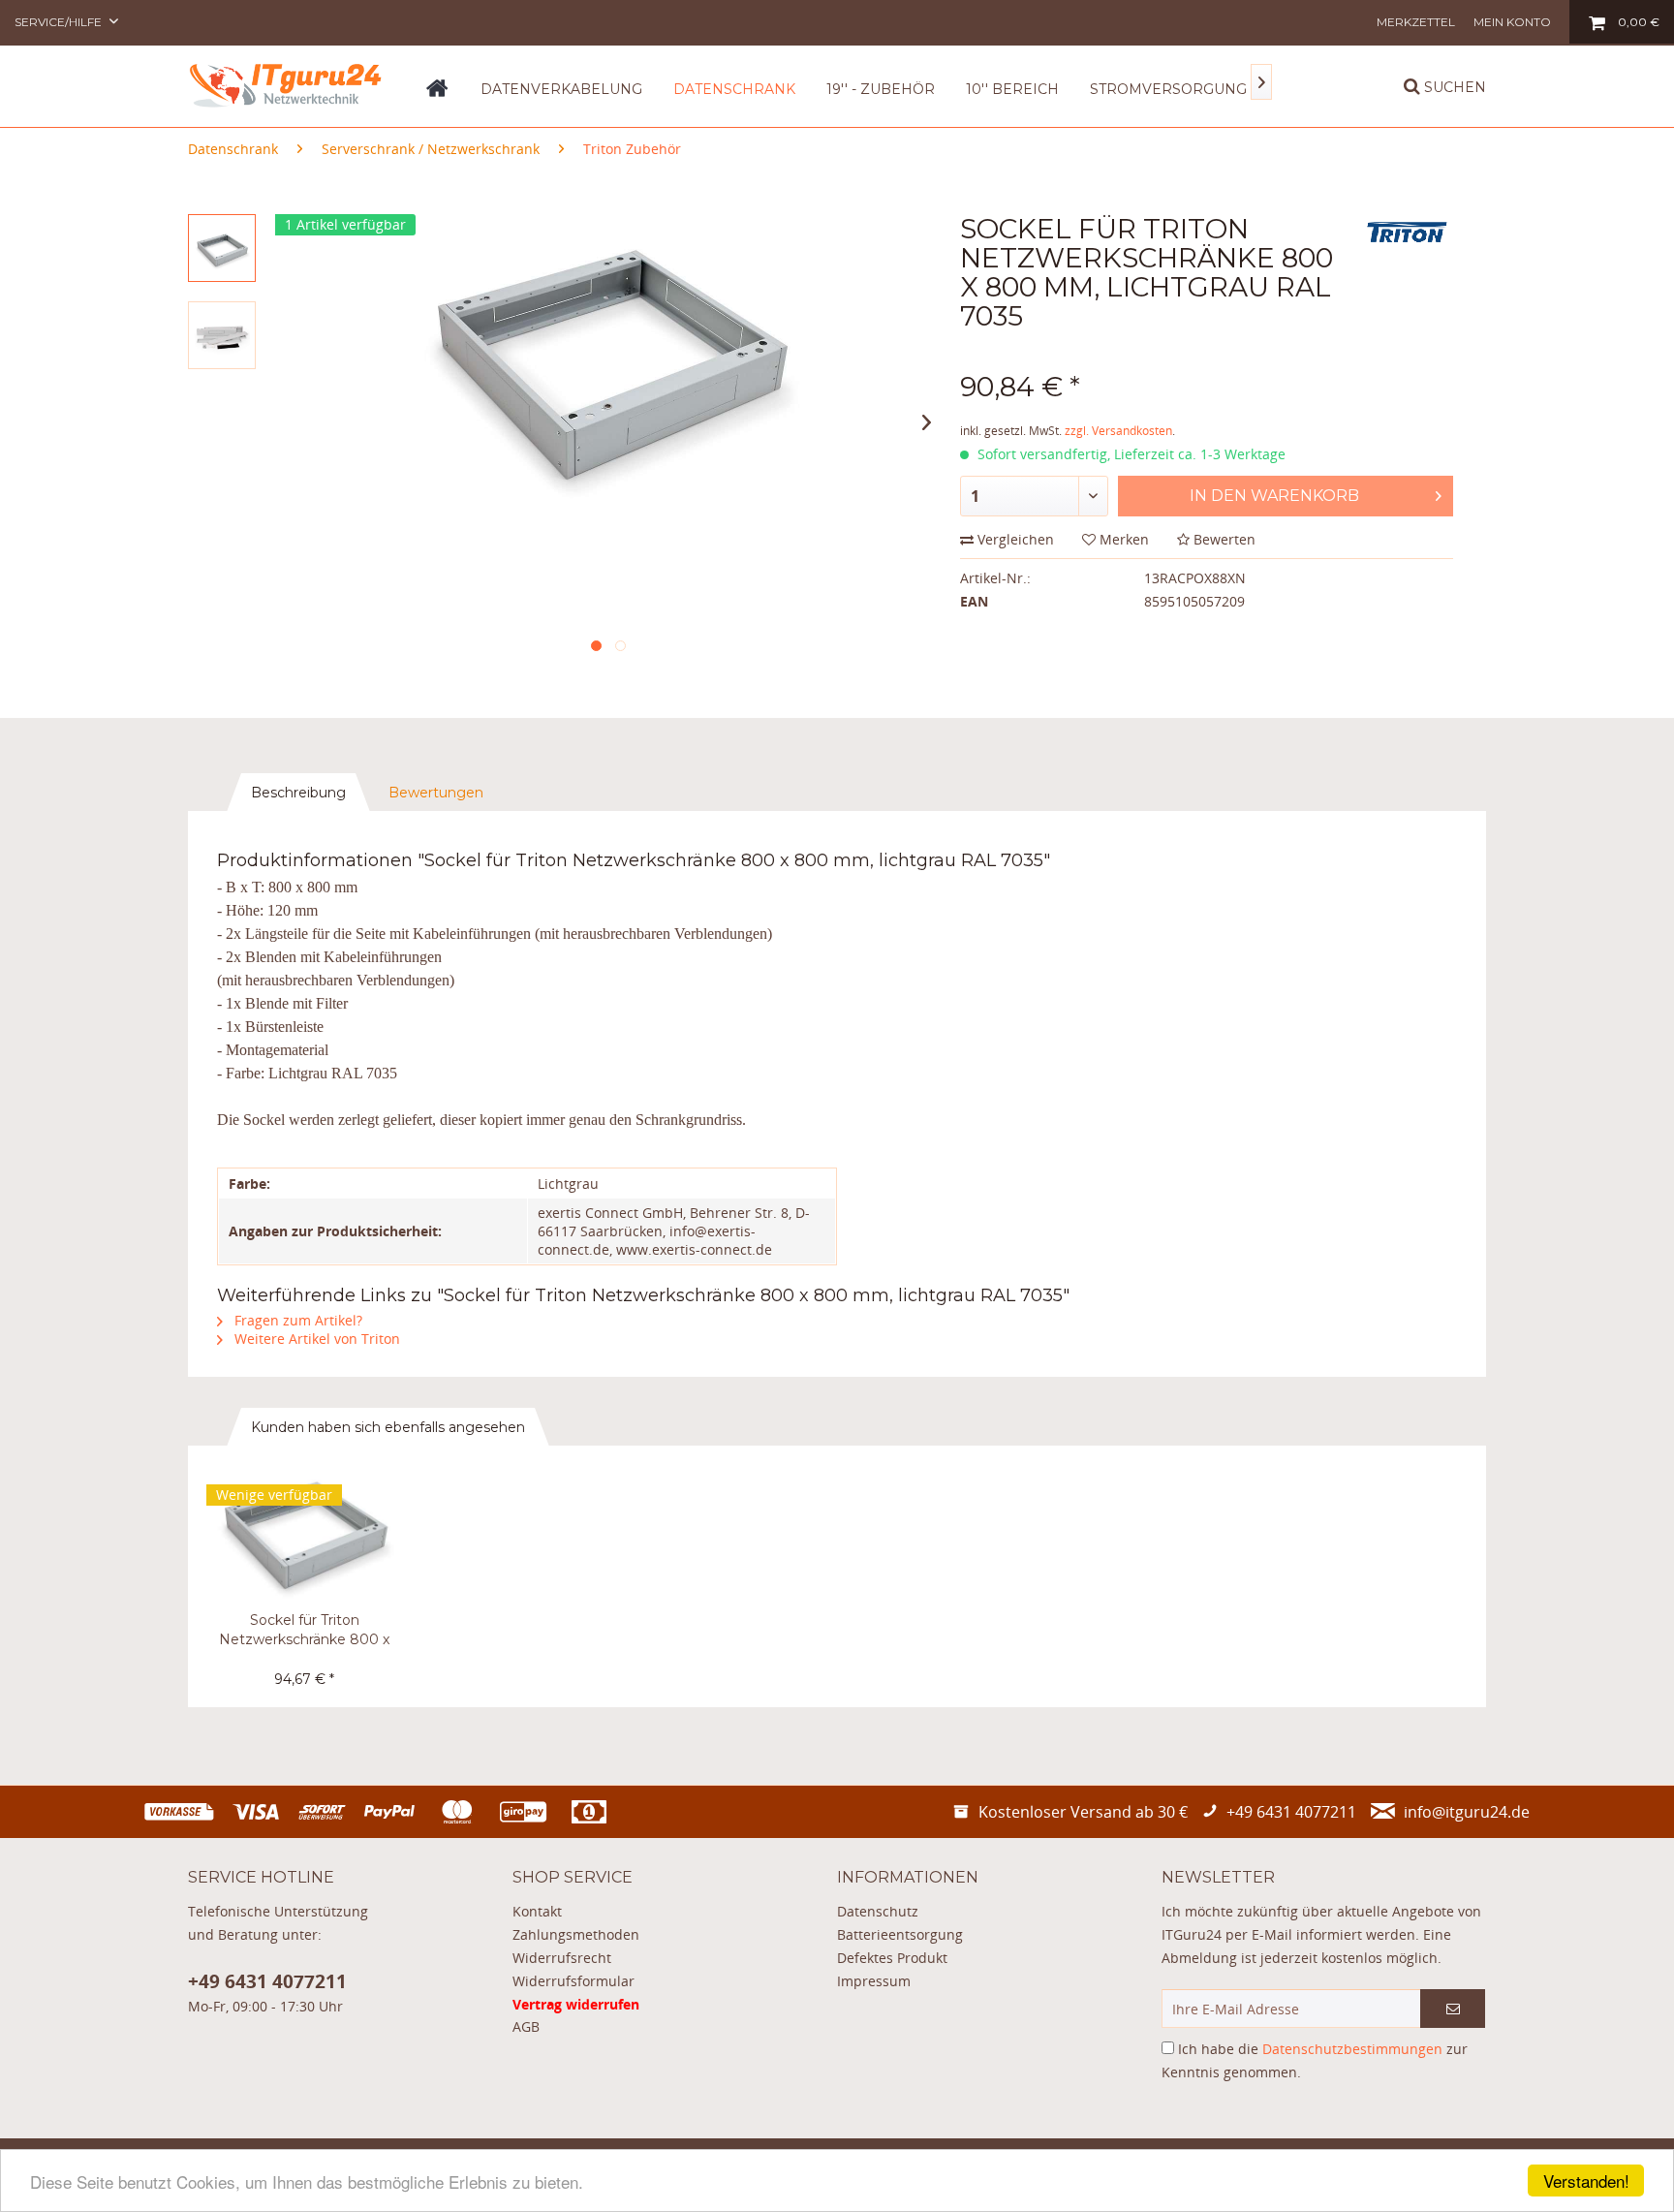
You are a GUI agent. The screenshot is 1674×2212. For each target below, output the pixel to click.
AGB (526, 2026)
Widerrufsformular (573, 1981)
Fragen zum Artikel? (296, 1320)
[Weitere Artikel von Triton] (1407, 248)
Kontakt (537, 1911)
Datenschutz (878, 1911)
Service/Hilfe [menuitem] (60, 22)
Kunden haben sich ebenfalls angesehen (388, 1427)
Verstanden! (1586, 2181)
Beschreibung (298, 793)
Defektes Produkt (892, 1958)
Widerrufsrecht (562, 1958)
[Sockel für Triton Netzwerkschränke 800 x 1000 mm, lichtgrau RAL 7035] (304, 1533)
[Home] (437, 95)
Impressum (874, 1981)
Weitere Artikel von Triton (315, 1339)
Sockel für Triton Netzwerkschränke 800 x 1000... (304, 1630)
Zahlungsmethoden (576, 1934)
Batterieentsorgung (900, 1934)
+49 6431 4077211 (267, 1981)
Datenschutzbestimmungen (1352, 2049)
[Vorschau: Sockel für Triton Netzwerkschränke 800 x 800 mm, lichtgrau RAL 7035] (222, 248)
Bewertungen (436, 793)
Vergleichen (1014, 539)
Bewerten (1223, 539)
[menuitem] (1416, 22)
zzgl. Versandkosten (1118, 431)
